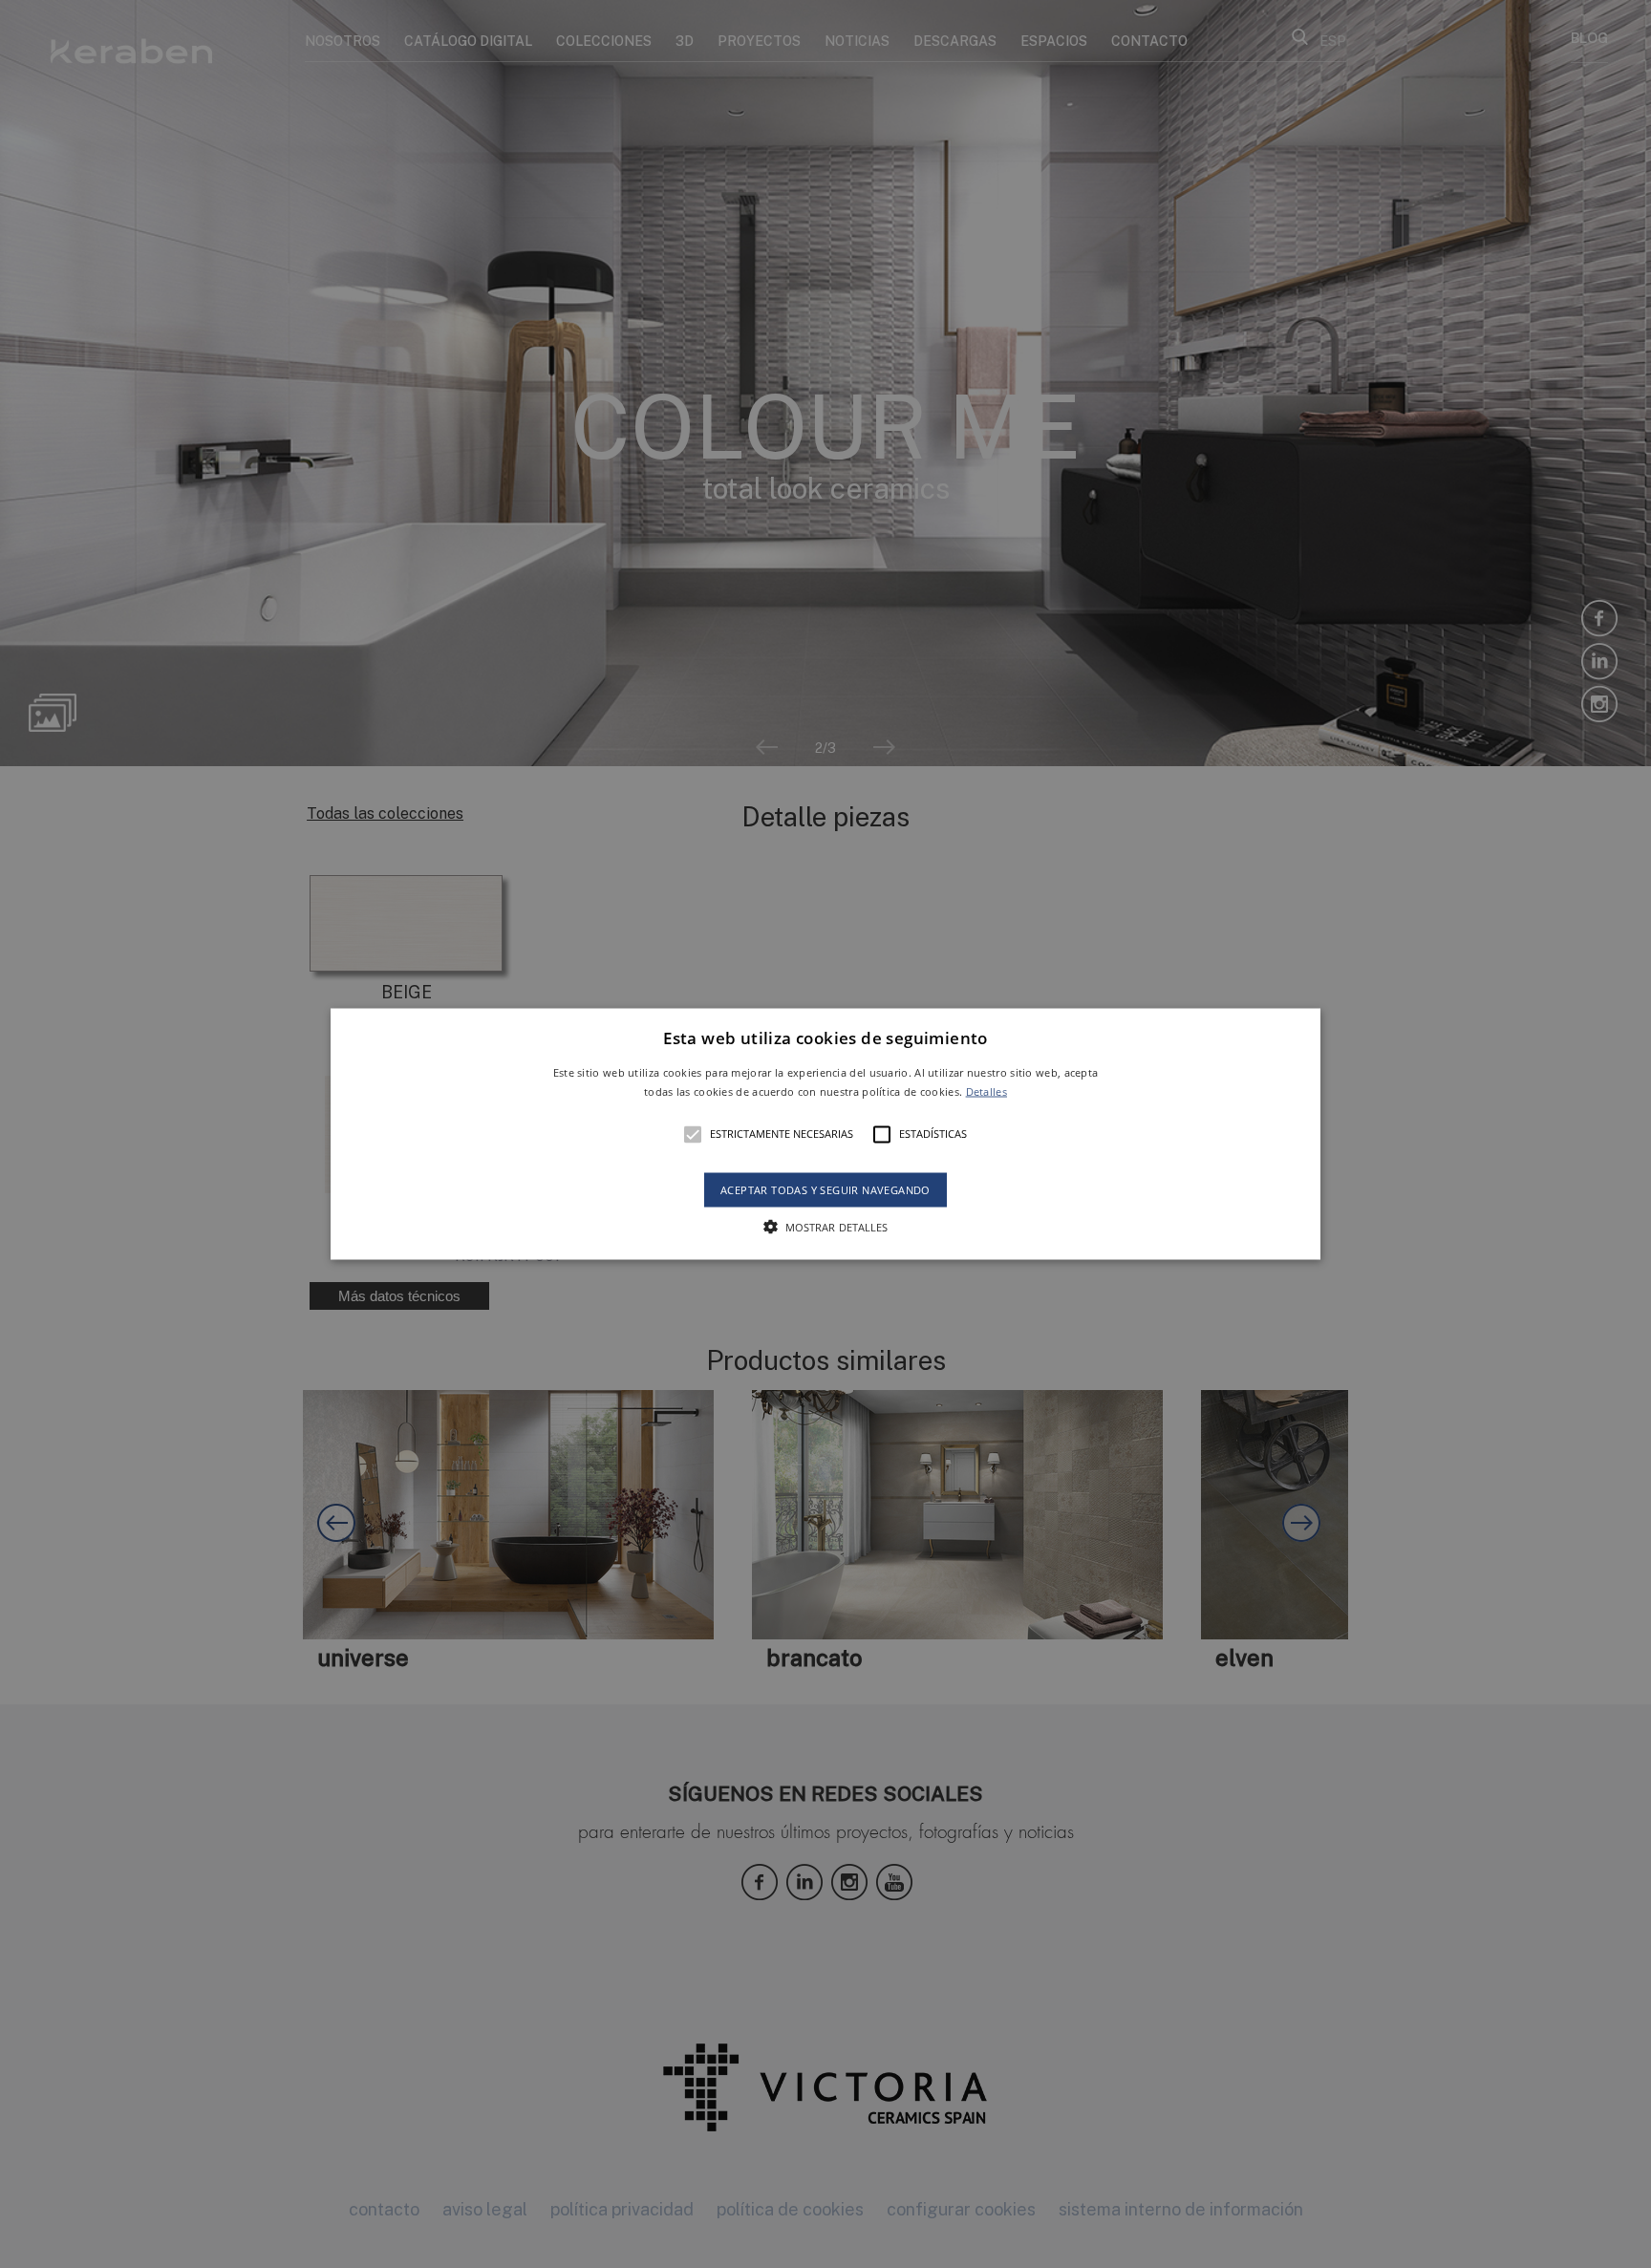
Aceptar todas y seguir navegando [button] (825, 1189)
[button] (826, 1134)
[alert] (825, 1134)
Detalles (986, 1091)
